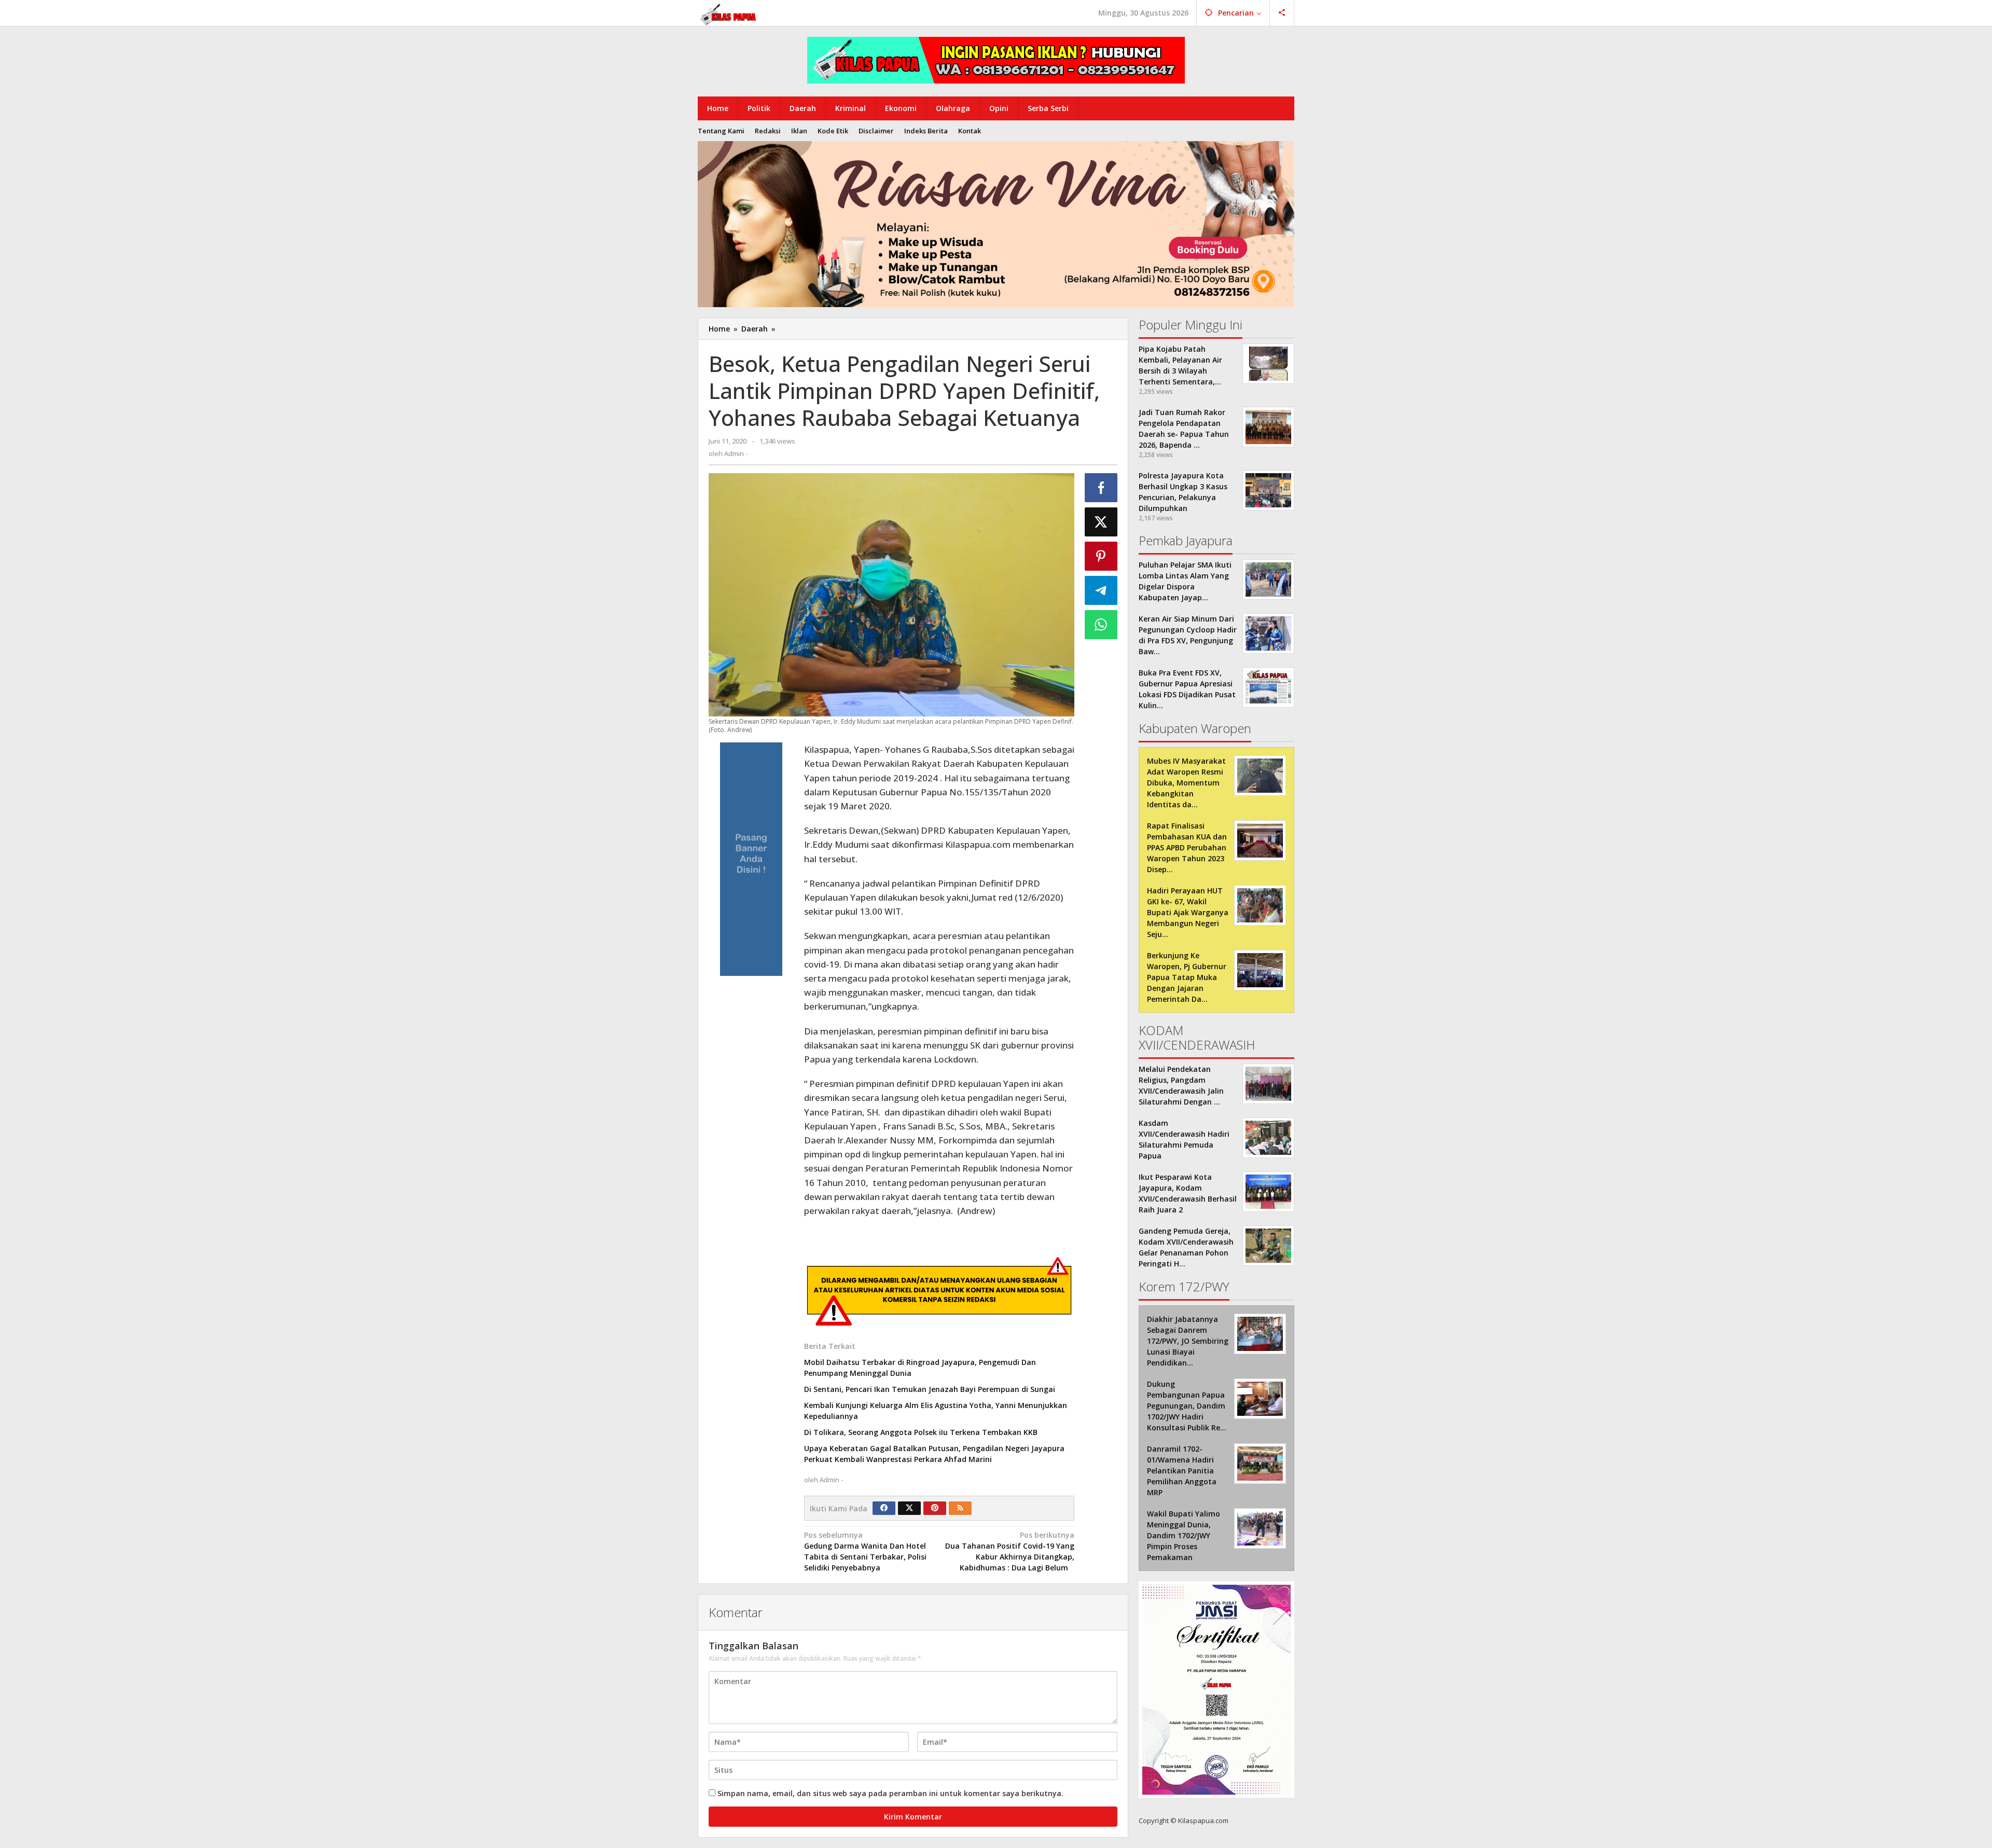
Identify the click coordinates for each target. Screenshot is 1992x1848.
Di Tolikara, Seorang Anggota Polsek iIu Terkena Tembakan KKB (921, 1432)
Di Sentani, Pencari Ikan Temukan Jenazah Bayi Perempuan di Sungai (930, 1389)
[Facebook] (884, 1508)
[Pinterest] (935, 1508)
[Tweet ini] (1101, 522)
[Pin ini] (1101, 556)
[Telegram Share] (1101, 590)
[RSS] (960, 1508)
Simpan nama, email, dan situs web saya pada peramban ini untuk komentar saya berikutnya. (890, 1793)
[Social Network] (1282, 13)
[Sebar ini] (1101, 488)
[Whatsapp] (1101, 625)
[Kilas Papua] (729, 13)
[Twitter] (909, 1508)
